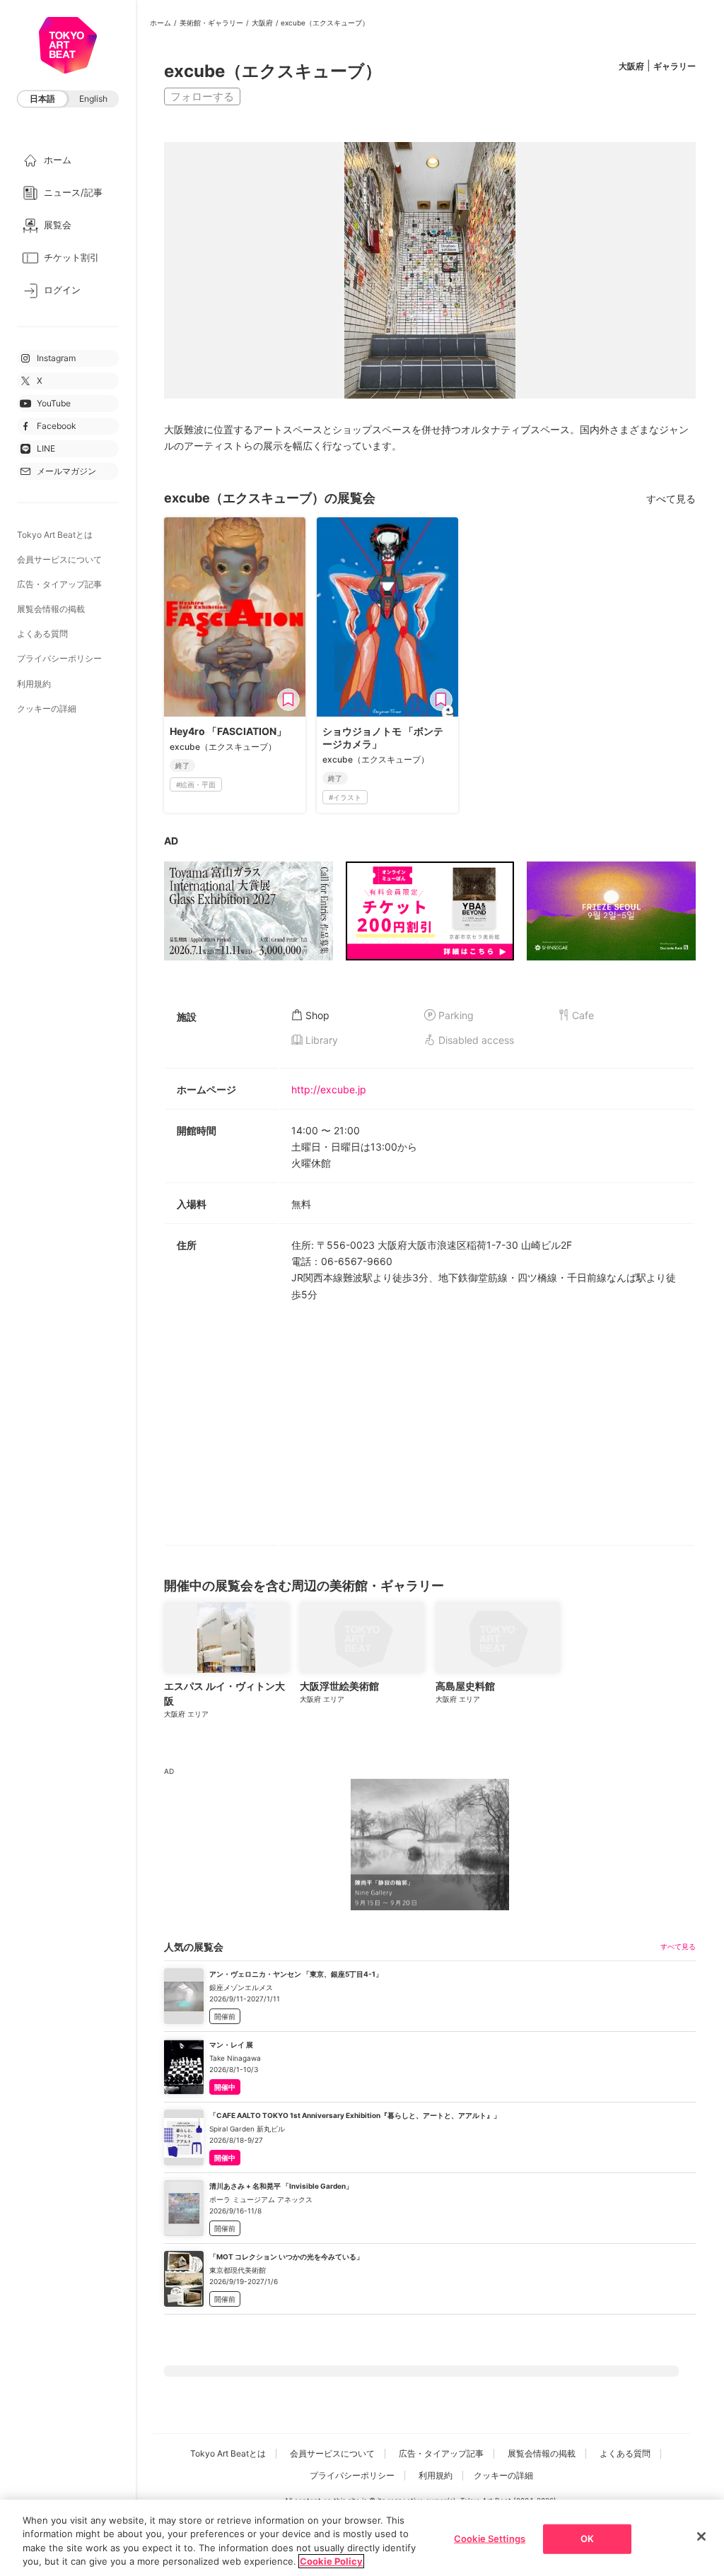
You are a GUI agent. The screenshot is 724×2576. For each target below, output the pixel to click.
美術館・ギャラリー (211, 23)
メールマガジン (66, 471)
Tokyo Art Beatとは (55, 535)
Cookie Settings (490, 2539)
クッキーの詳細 (47, 708)
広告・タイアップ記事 (59, 584)
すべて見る (671, 499)
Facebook (57, 426)
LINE (46, 448)
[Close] (701, 2536)
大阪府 (262, 23)
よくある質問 (42, 634)
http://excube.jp (329, 1089)
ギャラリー (675, 66)
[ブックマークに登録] (288, 700)
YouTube (54, 403)
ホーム (160, 23)
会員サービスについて (59, 559)
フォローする (202, 96)
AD (171, 841)
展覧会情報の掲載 (51, 609)
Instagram (56, 358)
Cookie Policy (331, 2561)
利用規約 (34, 684)
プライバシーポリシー (59, 658)
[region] (362, 2538)
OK (587, 2539)
